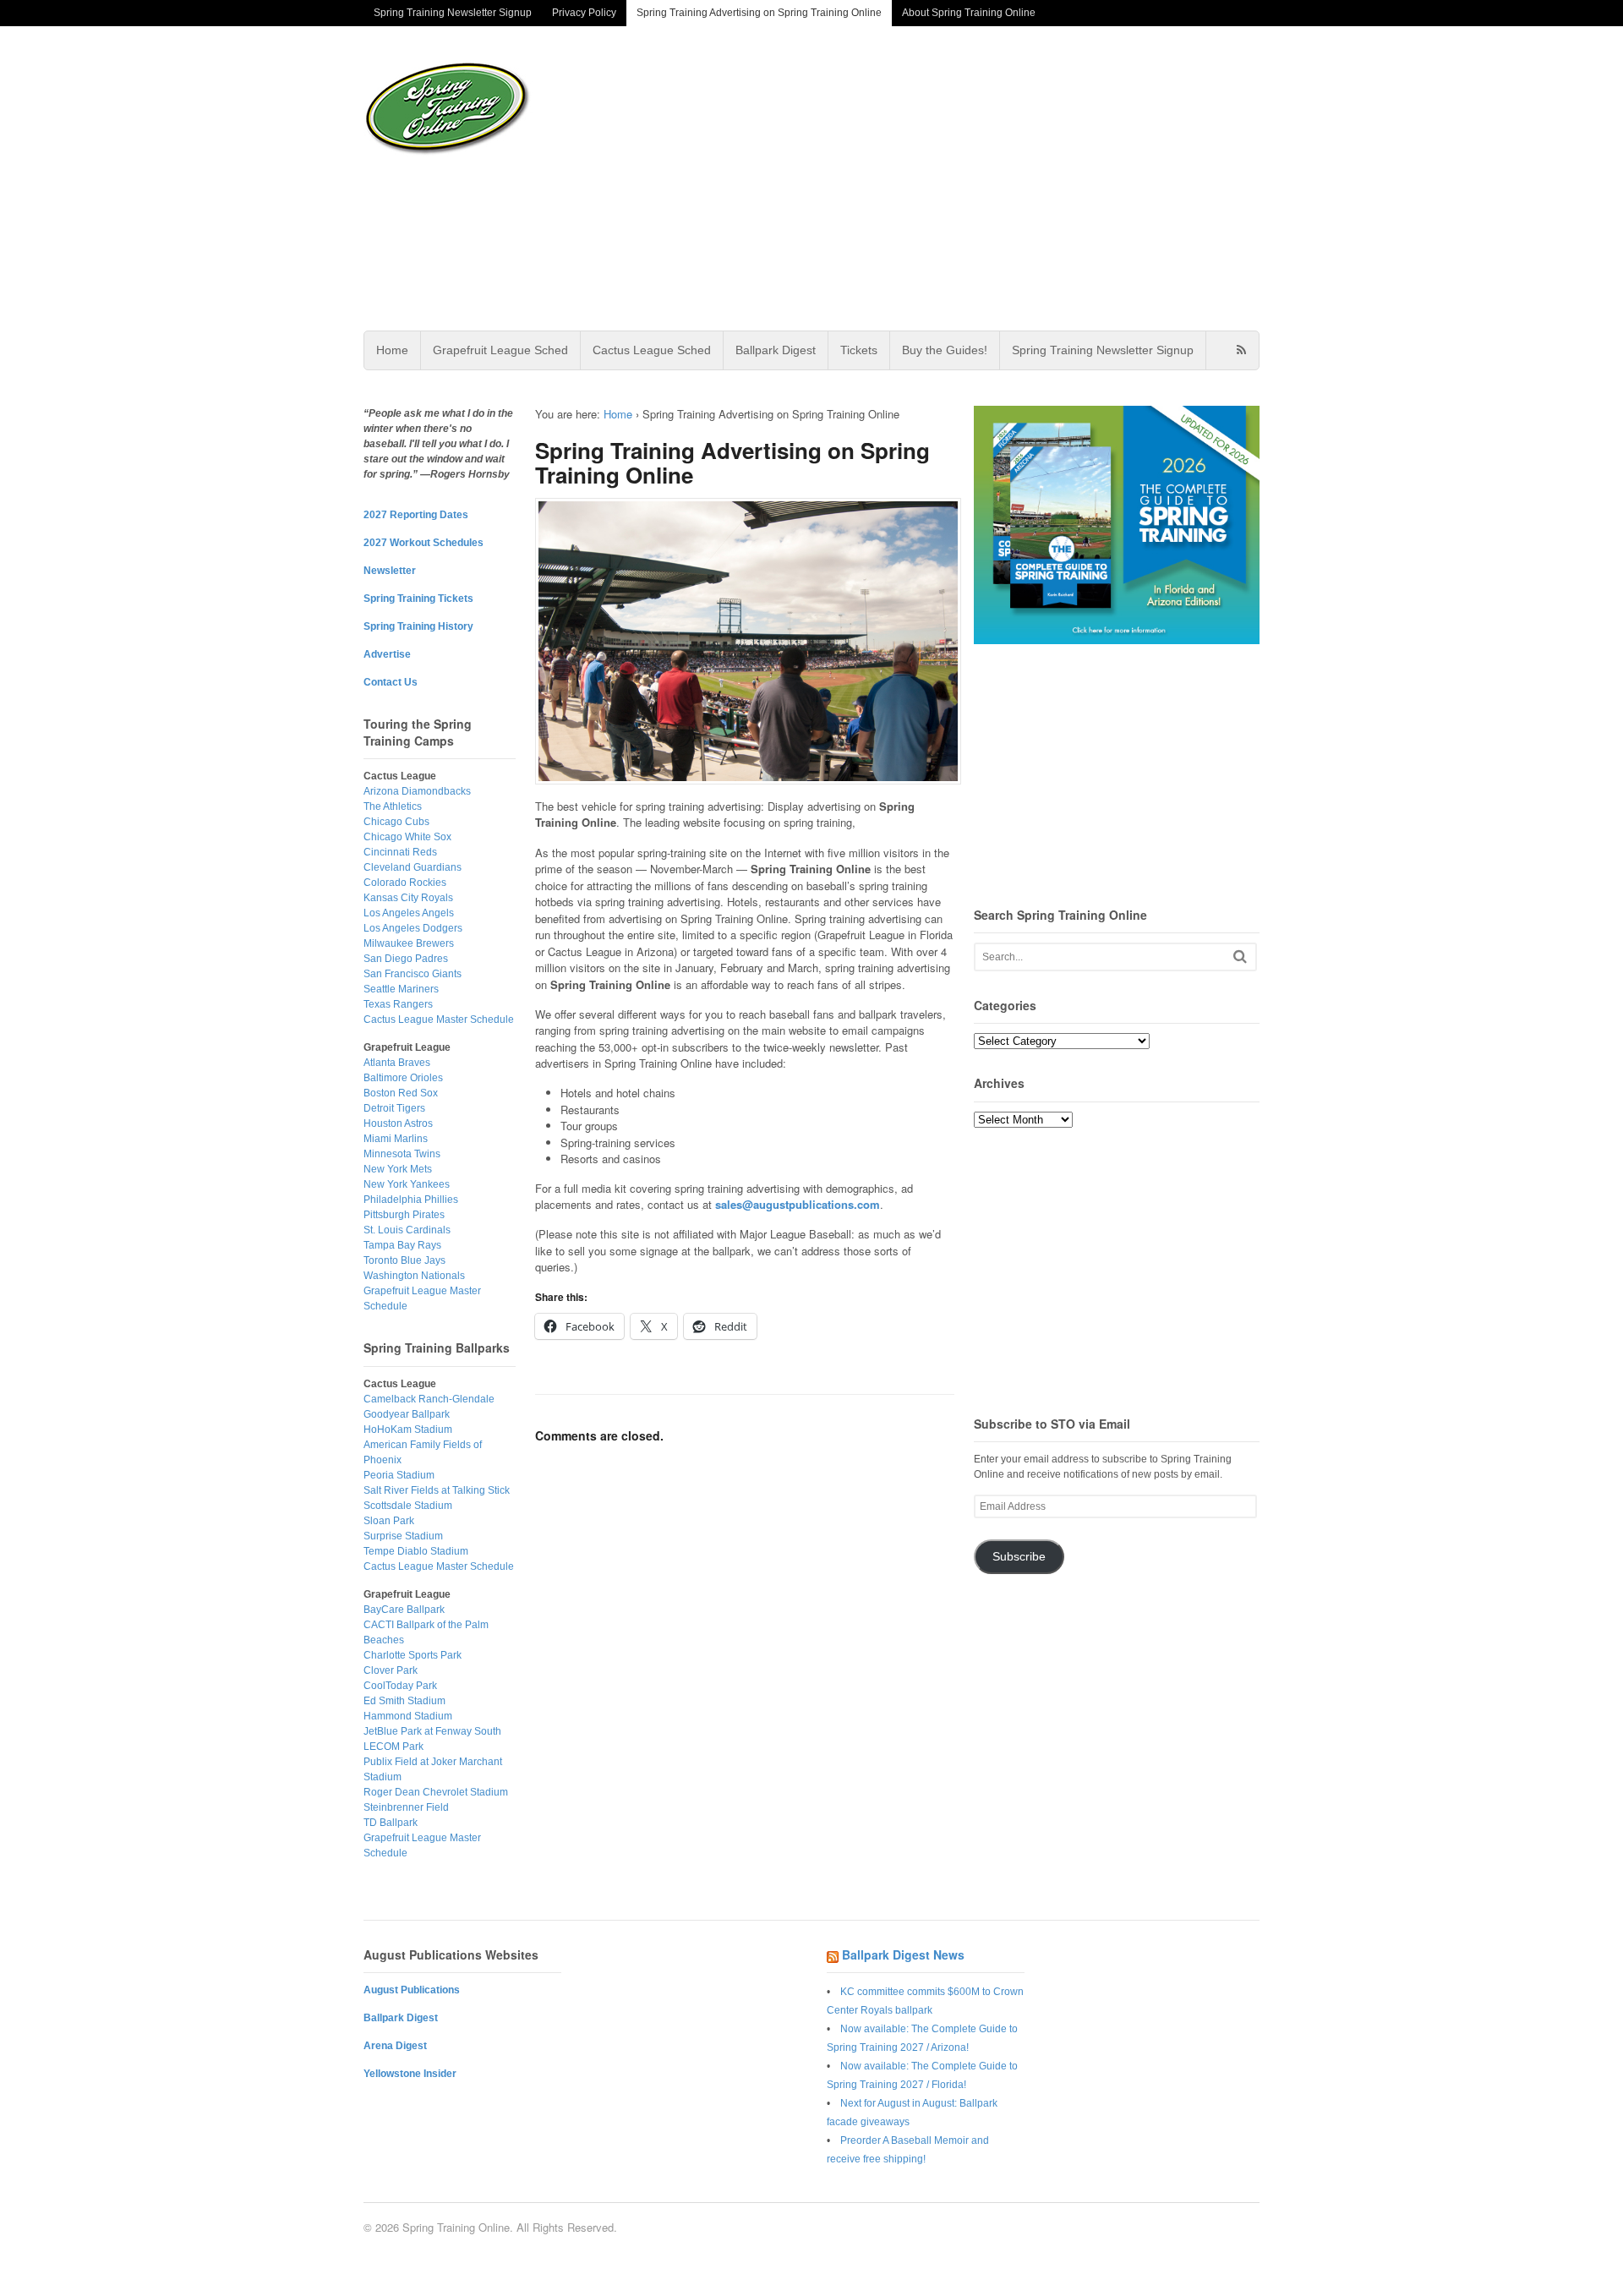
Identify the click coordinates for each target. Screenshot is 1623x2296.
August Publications (412, 1990)
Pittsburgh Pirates (404, 1215)
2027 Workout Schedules (424, 543)
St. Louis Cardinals (407, 1230)
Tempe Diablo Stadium (416, 1551)
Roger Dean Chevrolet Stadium (436, 1792)
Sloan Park (389, 1521)
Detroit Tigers (394, 1108)
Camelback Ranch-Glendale (429, 1399)
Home (392, 350)
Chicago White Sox (407, 837)
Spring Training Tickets (418, 599)
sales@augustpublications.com (798, 1204)
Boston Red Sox (401, 1093)
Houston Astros (398, 1123)
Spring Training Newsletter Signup (453, 13)
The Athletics (393, 806)
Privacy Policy (584, 13)
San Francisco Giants (413, 974)
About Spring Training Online (969, 13)
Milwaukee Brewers (409, 943)
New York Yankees (407, 1184)
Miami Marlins (396, 1139)
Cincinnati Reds (400, 852)
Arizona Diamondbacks (417, 791)
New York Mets (398, 1169)
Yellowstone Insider (410, 2074)
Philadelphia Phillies (411, 1200)
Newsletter (390, 571)
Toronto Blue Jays (404, 1260)
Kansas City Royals (408, 898)
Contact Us (391, 682)
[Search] (1240, 957)
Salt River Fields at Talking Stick (437, 1490)
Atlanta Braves (397, 1063)
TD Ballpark (391, 1823)
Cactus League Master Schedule (439, 1020)
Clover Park (391, 1670)
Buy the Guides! (945, 350)
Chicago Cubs (396, 822)
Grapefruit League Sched (500, 350)
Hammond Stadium (408, 1716)
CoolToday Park (400, 1686)
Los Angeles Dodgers (413, 928)
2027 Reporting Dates (416, 515)
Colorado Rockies (405, 883)
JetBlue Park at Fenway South (432, 1731)
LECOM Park (393, 1747)
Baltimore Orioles (403, 1078)
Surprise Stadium (403, 1536)
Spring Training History (418, 626)
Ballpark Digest (776, 350)
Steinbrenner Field (406, 1807)
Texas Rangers (398, 1004)
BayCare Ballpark (404, 1610)
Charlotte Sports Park (413, 1655)
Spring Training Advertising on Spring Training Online (759, 13)
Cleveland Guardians (413, 867)
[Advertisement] (946, 178)
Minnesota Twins (402, 1154)
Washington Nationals (414, 1276)
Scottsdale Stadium (408, 1506)
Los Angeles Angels (409, 913)
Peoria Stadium (399, 1475)
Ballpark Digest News (903, 1954)
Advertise (387, 654)
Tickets (859, 350)
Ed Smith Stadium (404, 1701)
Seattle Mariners (401, 989)
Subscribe (1019, 1557)
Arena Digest (395, 2046)
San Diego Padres (406, 959)
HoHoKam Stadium (408, 1430)
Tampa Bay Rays (402, 1245)
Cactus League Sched (652, 350)
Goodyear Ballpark (407, 1414)
